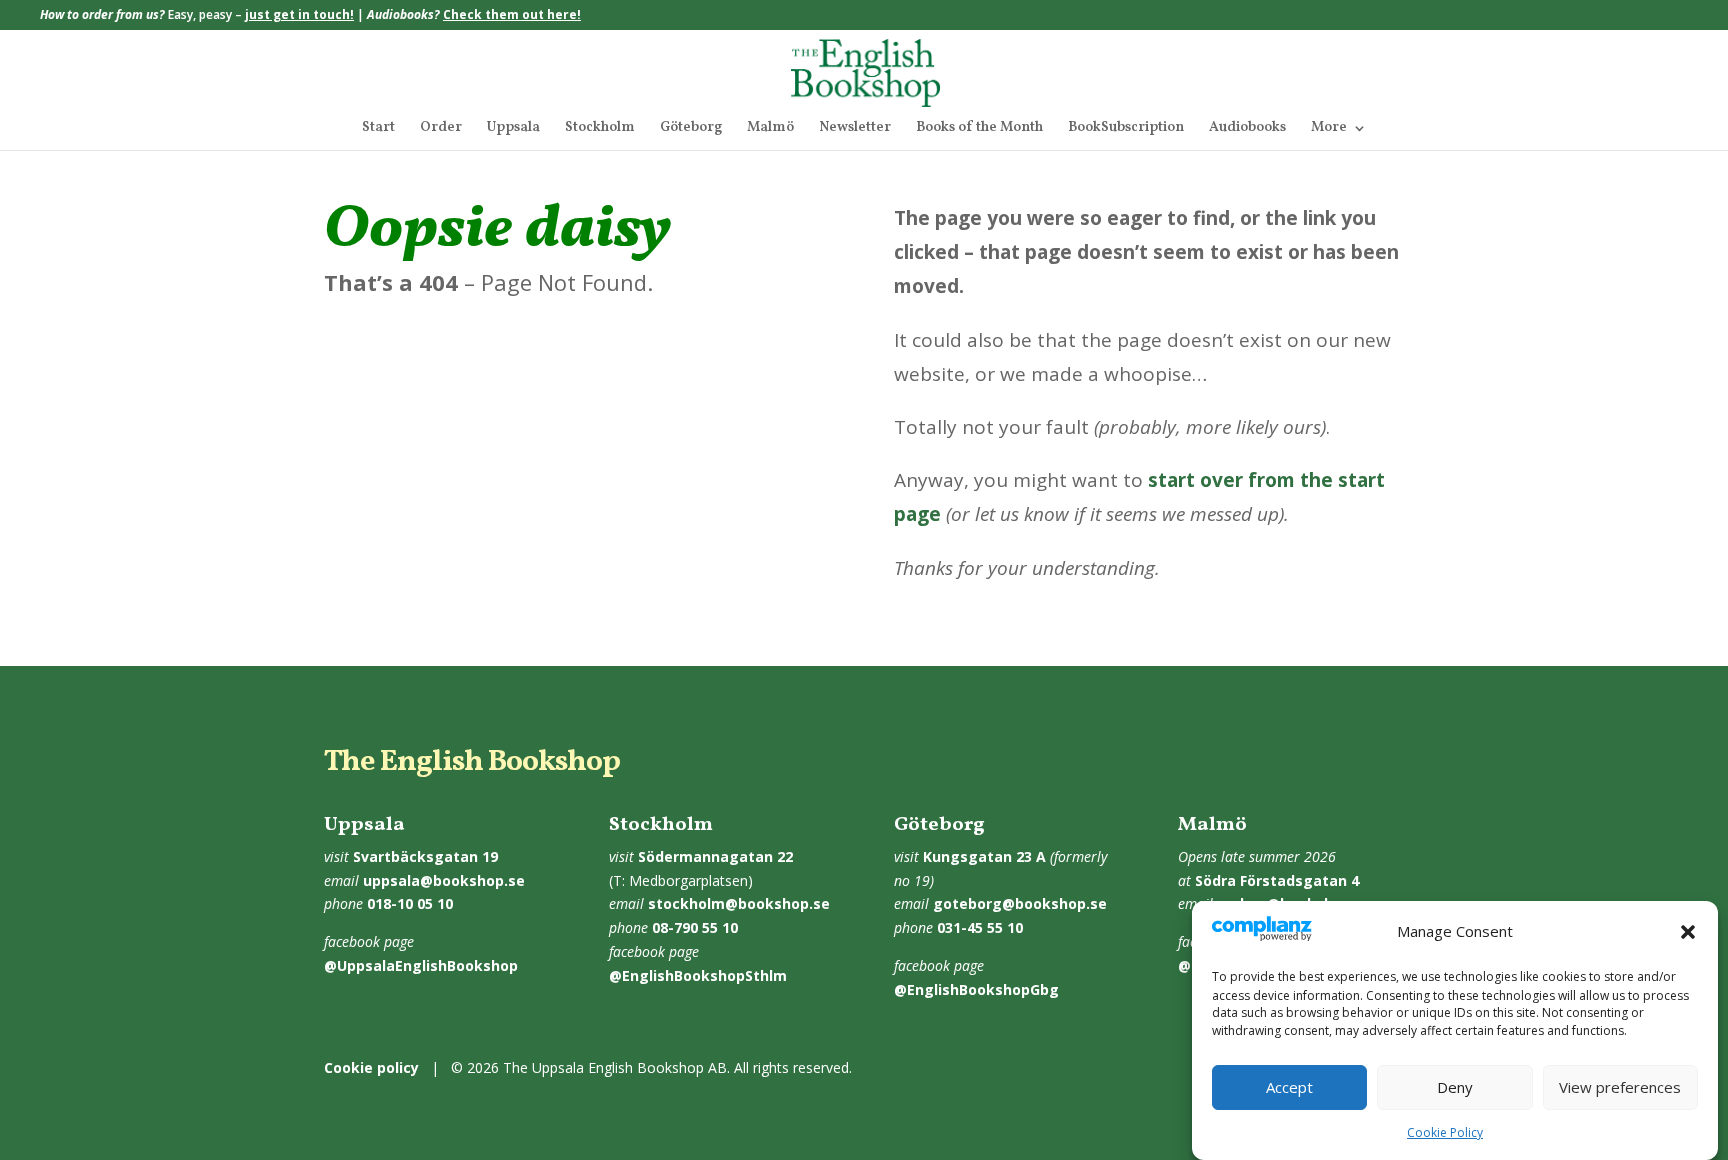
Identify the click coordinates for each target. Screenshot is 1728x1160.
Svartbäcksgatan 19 (425, 856)
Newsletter (855, 129)
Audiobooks (1247, 129)
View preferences (1620, 1088)
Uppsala (513, 129)
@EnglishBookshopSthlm (698, 975)
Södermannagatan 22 (715, 856)
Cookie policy (371, 1067)
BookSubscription (1126, 129)
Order (441, 129)
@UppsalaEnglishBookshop (421, 965)
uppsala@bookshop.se (444, 880)
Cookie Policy (1445, 1132)
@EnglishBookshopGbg (976, 989)
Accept (1289, 1088)
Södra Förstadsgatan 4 (1277, 880)
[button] (1688, 932)
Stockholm (600, 129)
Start (378, 129)
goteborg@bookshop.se (1020, 903)
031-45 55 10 (980, 927)
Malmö (770, 129)
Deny (1455, 1088)
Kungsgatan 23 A (984, 856)
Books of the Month (979, 129)
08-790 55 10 (695, 927)
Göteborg (691, 129)
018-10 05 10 (410, 903)
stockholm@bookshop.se (739, 903)
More (1329, 129)
